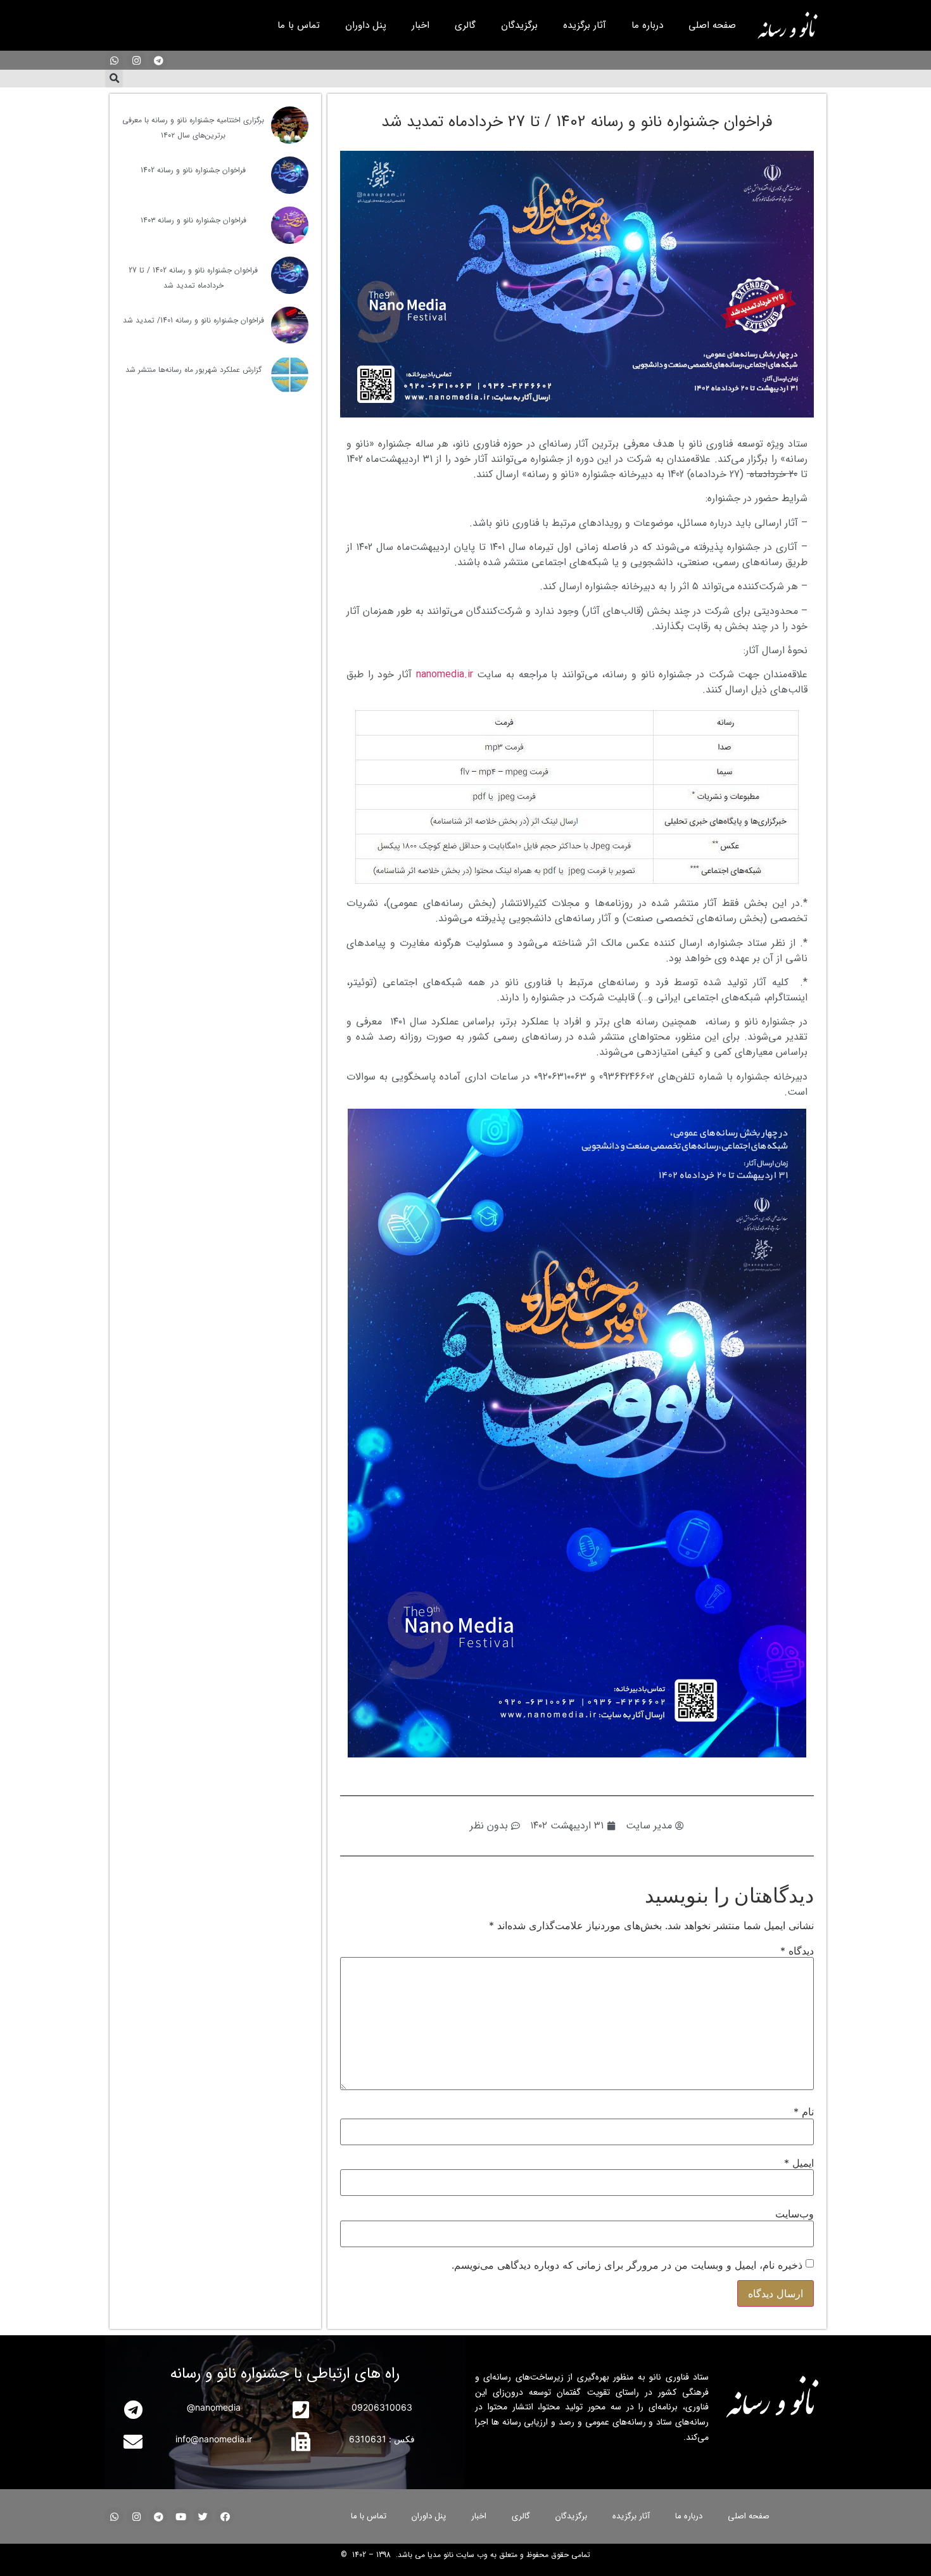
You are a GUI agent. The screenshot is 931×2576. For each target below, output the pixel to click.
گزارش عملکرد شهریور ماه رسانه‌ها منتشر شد (193, 370)
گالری (465, 25)
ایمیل (799, 2163)
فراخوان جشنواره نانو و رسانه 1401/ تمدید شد (193, 320)
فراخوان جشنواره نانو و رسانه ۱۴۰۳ (193, 220)
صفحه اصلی (712, 25)
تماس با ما (299, 25)
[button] (114, 79)
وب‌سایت (795, 2214)
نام (804, 2112)
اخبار (421, 25)
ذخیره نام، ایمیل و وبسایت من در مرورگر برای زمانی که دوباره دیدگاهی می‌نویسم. (627, 2265)
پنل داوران (366, 25)
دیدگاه (797, 1951)
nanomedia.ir (445, 674)
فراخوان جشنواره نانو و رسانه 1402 (193, 170)
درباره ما (647, 25)
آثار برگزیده (585, 25)
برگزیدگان (519, 25)
